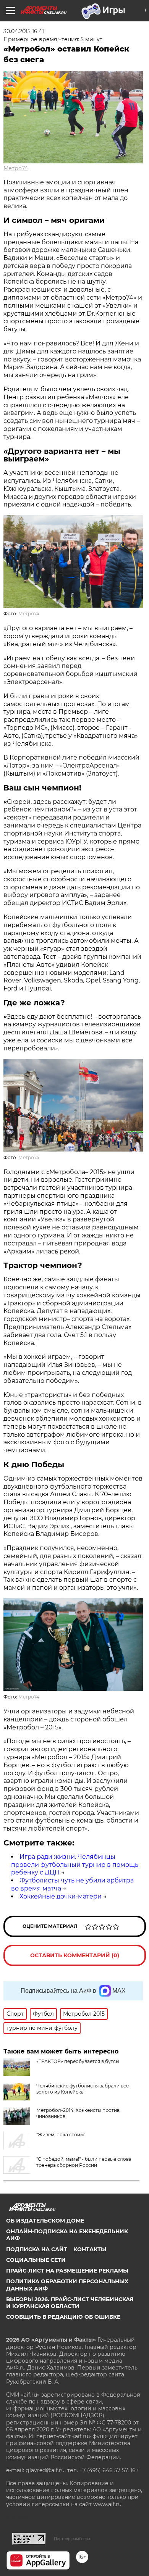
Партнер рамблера (72, 2539)
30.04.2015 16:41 (24, 31)
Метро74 (16, 168)
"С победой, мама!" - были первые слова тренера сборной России (84, 2162)
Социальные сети (36, 2260)
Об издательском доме (45, 2221)
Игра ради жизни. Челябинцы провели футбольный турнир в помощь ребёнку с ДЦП (75, 1865)
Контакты (90, 2249)
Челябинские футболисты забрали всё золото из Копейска (83, 2089)
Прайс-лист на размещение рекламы (67, 2271)
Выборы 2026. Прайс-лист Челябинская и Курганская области (70, 2303)
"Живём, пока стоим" (61, 2135)
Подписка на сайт (37, 2249)
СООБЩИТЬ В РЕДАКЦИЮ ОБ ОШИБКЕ (63, 2317)
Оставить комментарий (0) (75, 1955)
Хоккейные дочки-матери (61, 1896)
